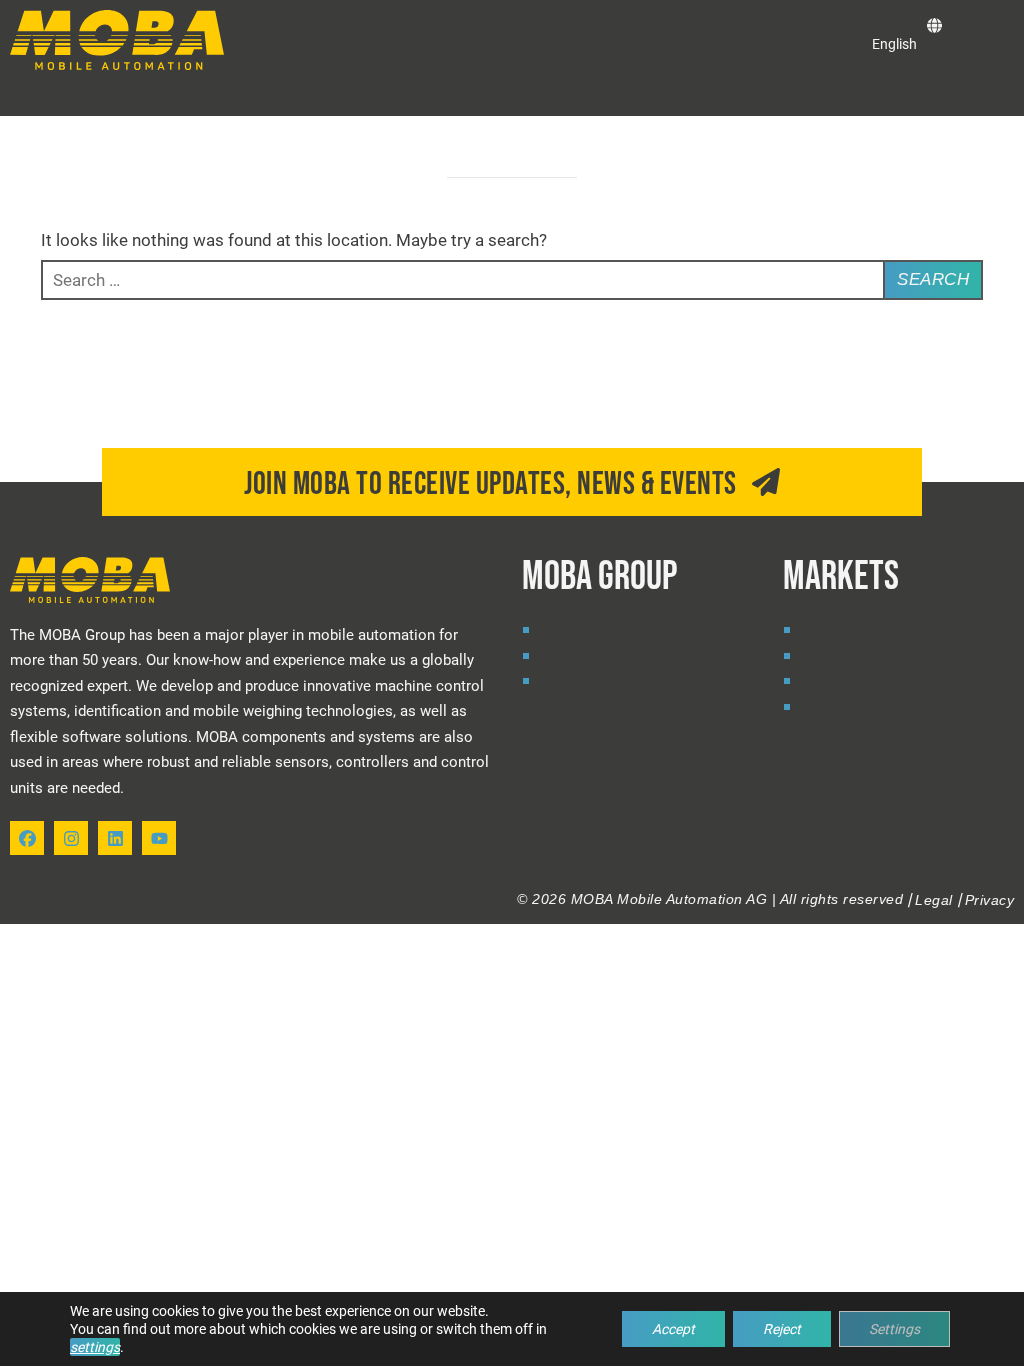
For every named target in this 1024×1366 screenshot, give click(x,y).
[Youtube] (159, 838)
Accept (673, 1329)
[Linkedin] (115, 838)
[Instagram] (71, 838)
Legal (934, 900)
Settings (894, 1329)
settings (95, 1347)
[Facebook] (27, 838)
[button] (18, 98)
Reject (782, 1329)
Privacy (990, 900)
